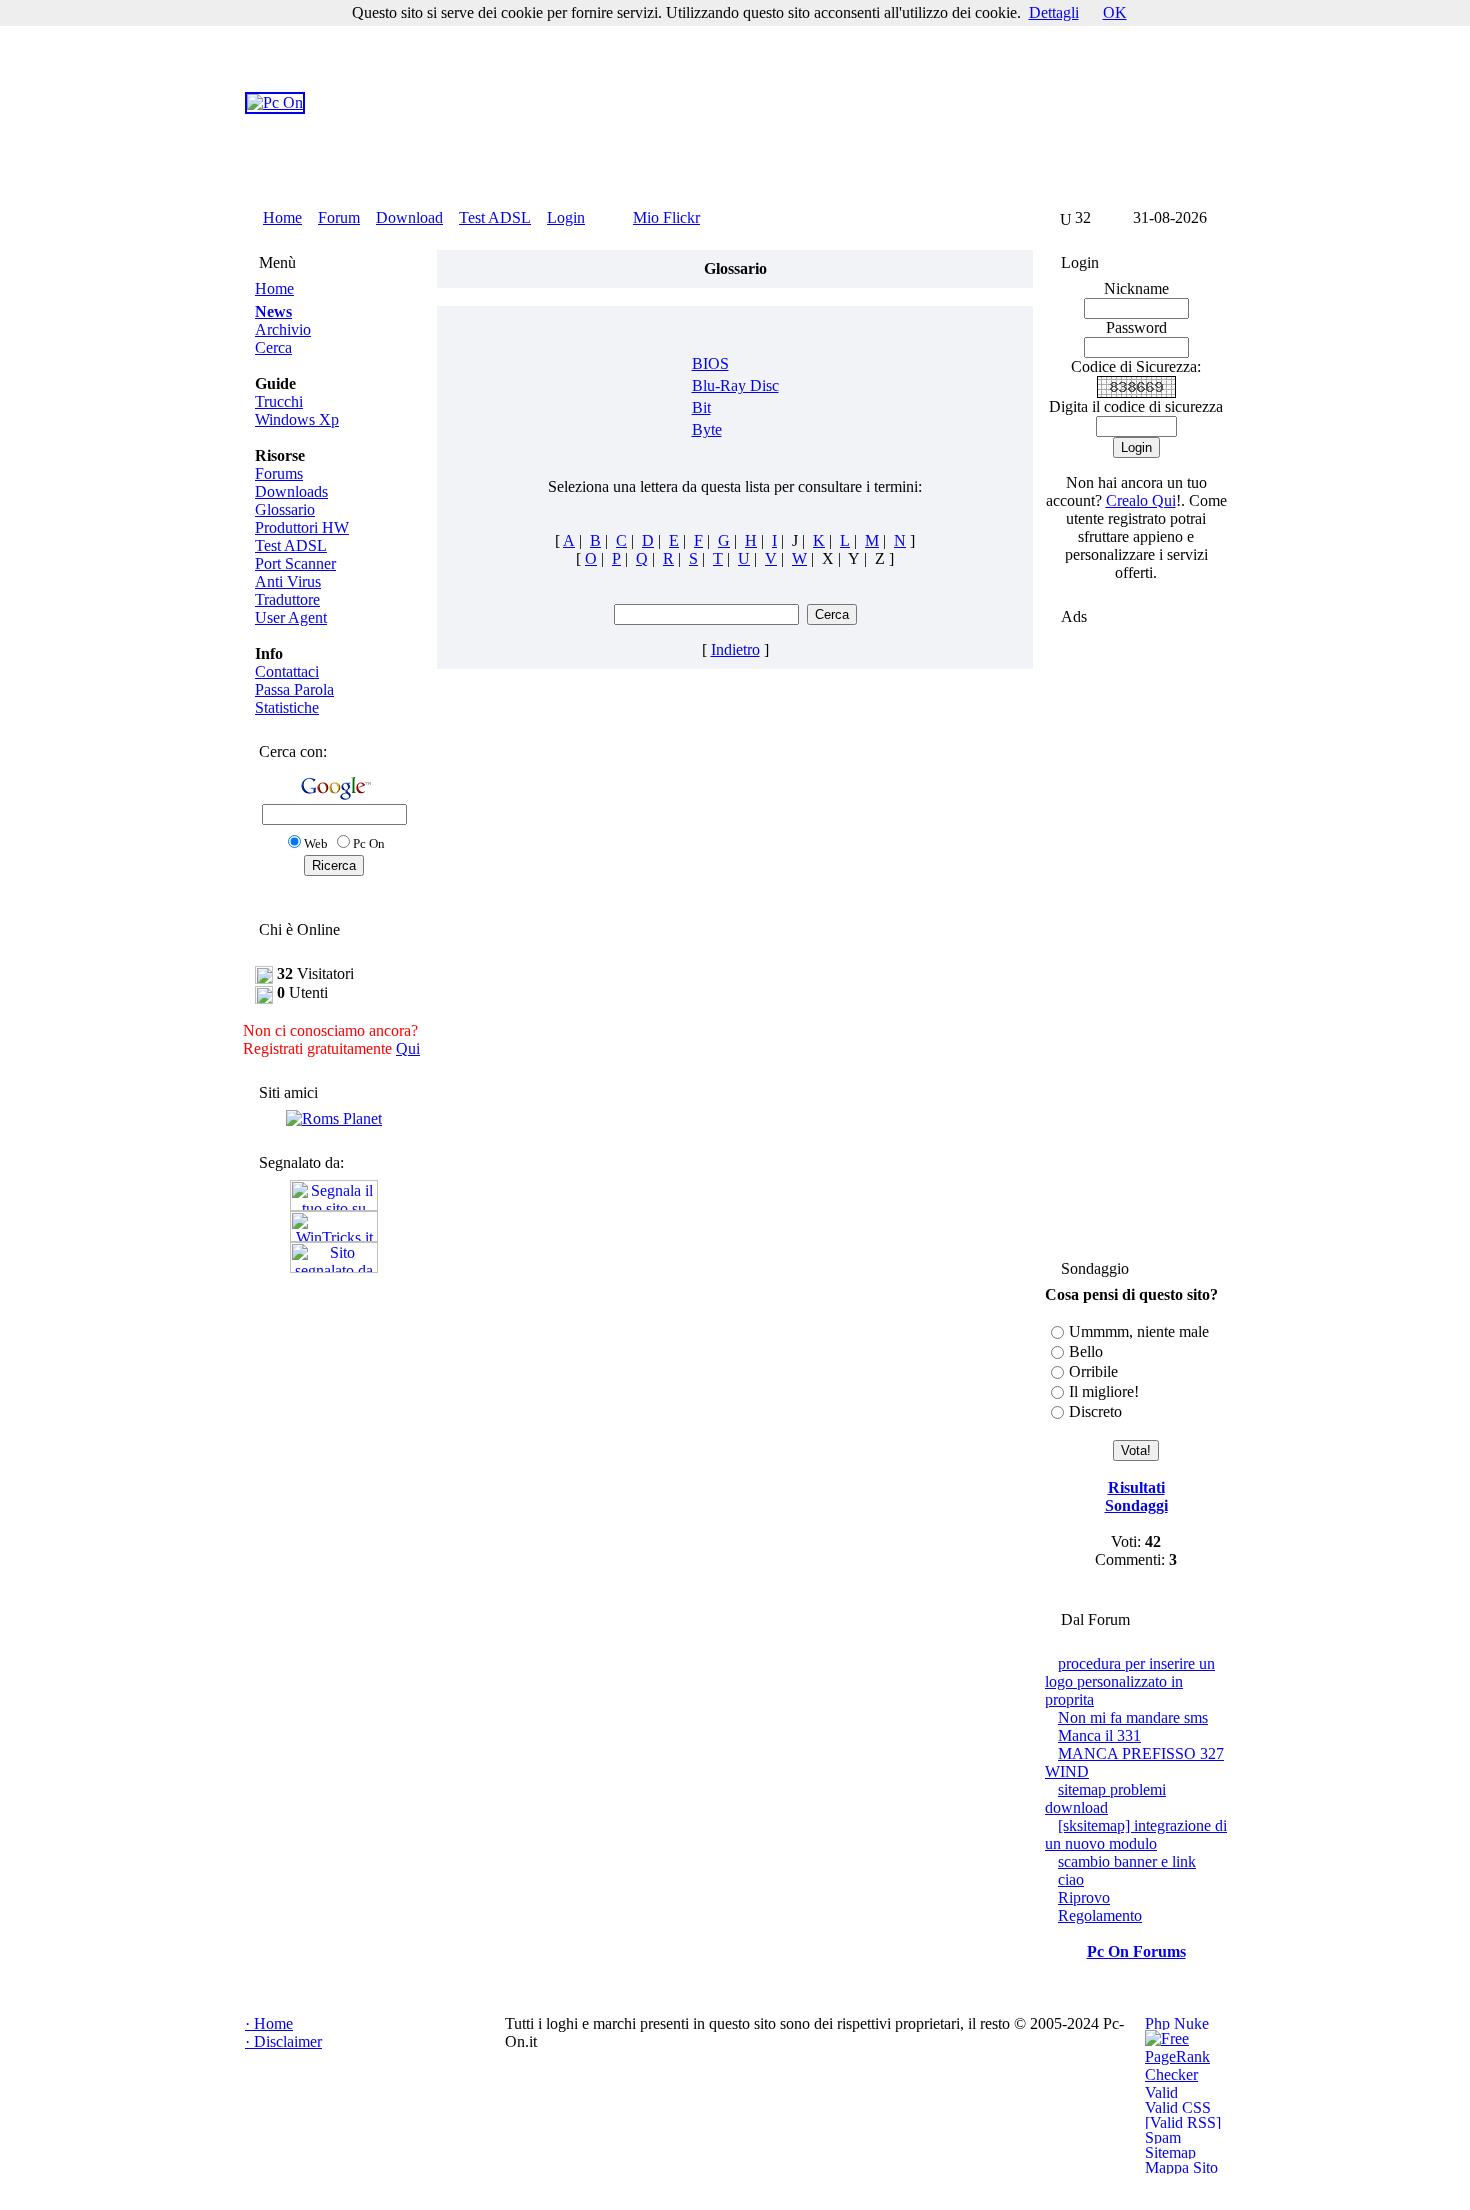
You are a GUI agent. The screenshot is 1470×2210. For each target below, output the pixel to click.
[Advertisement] (834, 103)
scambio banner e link (1127, 1861)
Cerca (273, 347)
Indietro (735, 649)
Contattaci (287, 671)
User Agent (291, 617)
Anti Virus (288, 581)
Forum (339, 217)
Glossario (285, 509)
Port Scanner (295, 563)
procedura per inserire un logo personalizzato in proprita (1130, 1681)
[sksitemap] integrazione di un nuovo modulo (1136, 1834)
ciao (1071, 1879)
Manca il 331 (1099, 1735)
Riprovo (1084, 1897)
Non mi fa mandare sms (1133, 1717)
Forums (279, 473)
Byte (707, 429)
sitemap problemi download (1105, 1798)
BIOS (710, 363)
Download (409, 217)
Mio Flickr (666, 217)
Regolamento (1100, 1915)
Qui (408, 1048)
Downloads (291, 491)
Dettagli (1054, 12)
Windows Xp (297, 419)
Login (566, 217)
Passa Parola (294, 689)
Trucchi (279, 401)
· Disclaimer (283, 2041)
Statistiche (287, 707)
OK (1115, 12)
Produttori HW (302, 527)
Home (282, 217)
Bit (701, 407)
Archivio (283, 329)
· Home (269, 2023)
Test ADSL (495, 217)
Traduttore (287, 599)
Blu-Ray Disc (735, 385)
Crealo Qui (1141, 500)
